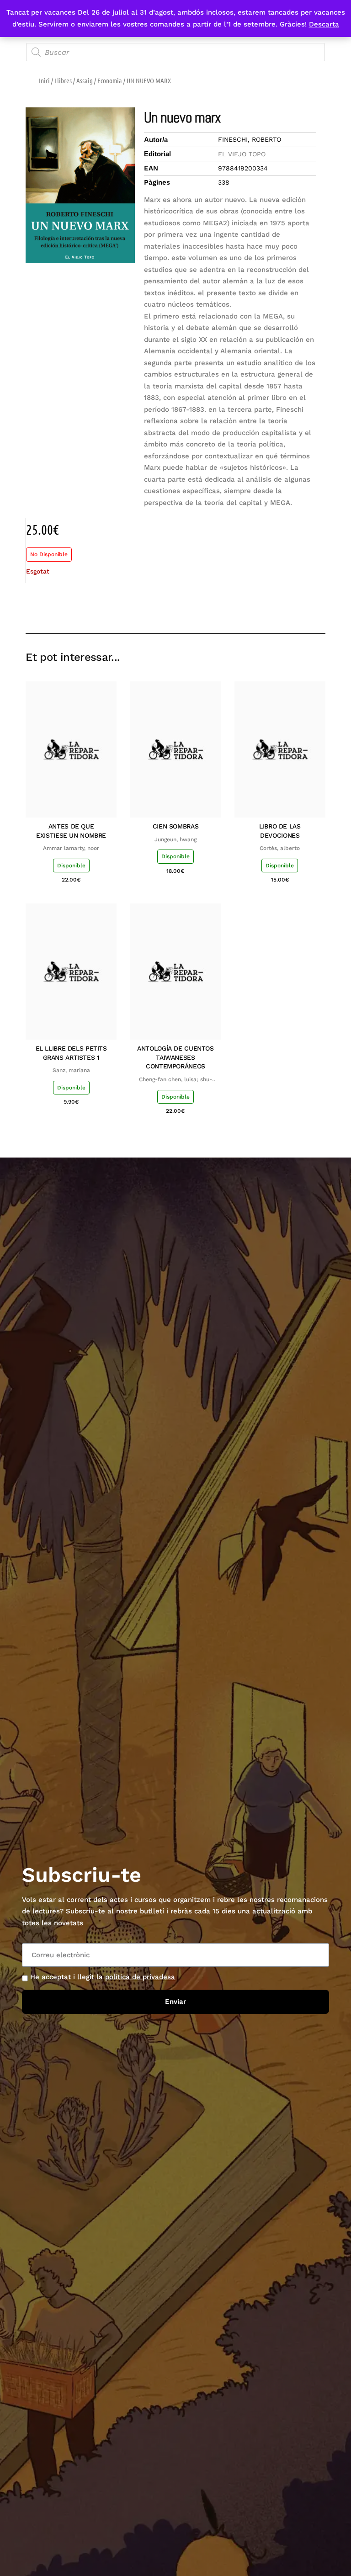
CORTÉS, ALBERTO (280, 848)
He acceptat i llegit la (103, 1977)
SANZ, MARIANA (71, 1070)
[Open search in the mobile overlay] (175, 52)
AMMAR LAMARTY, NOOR (71, 848)
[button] (253, 607)
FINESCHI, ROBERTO (250, 139)
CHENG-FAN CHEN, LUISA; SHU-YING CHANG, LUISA (175, 1080)
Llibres (63, 80)
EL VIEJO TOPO (242, 154)
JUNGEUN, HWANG (175, 839)
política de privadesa (140, 1977)
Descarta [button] (324, 24)
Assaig (85, 80)
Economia (110, 80)
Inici (44, 80)
